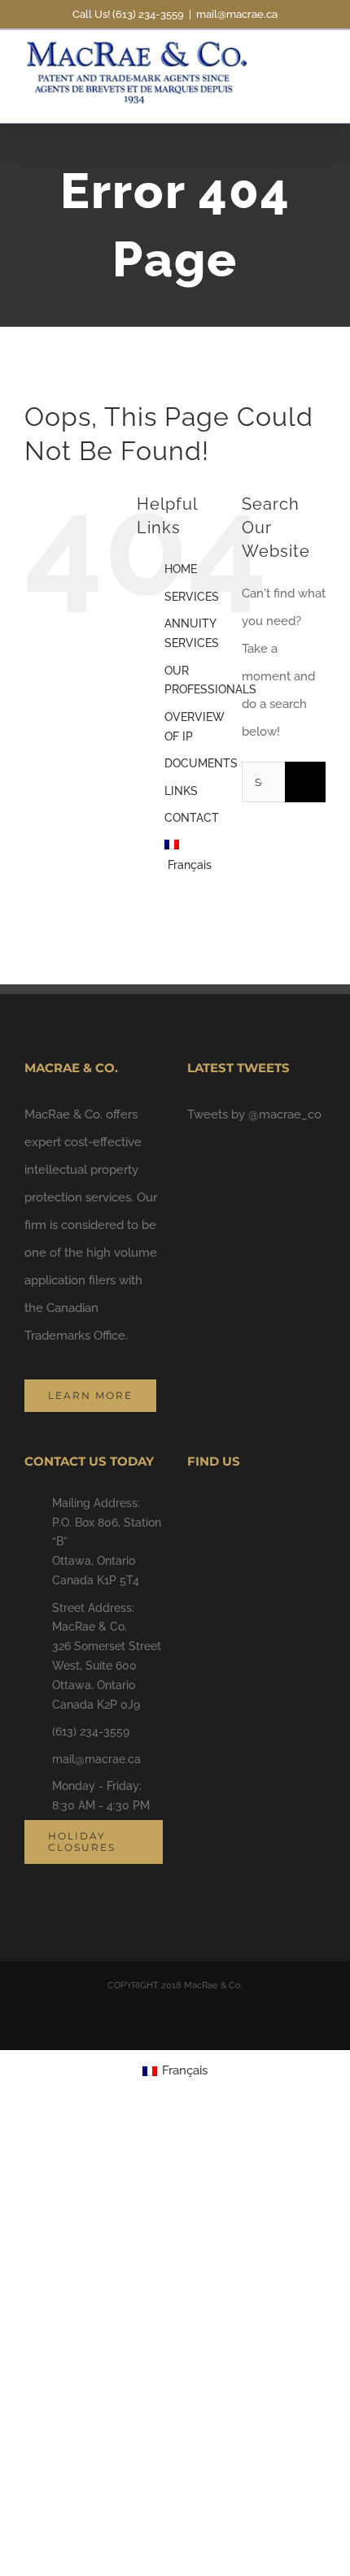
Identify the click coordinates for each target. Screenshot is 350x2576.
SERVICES (192, 597)
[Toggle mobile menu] (319, 59)
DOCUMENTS (201, 763)
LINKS (181, 791)
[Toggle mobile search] (290, 59)
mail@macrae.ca (237, 14)
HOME (181, 569)
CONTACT (192, 818)
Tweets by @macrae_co (254, 1114)
